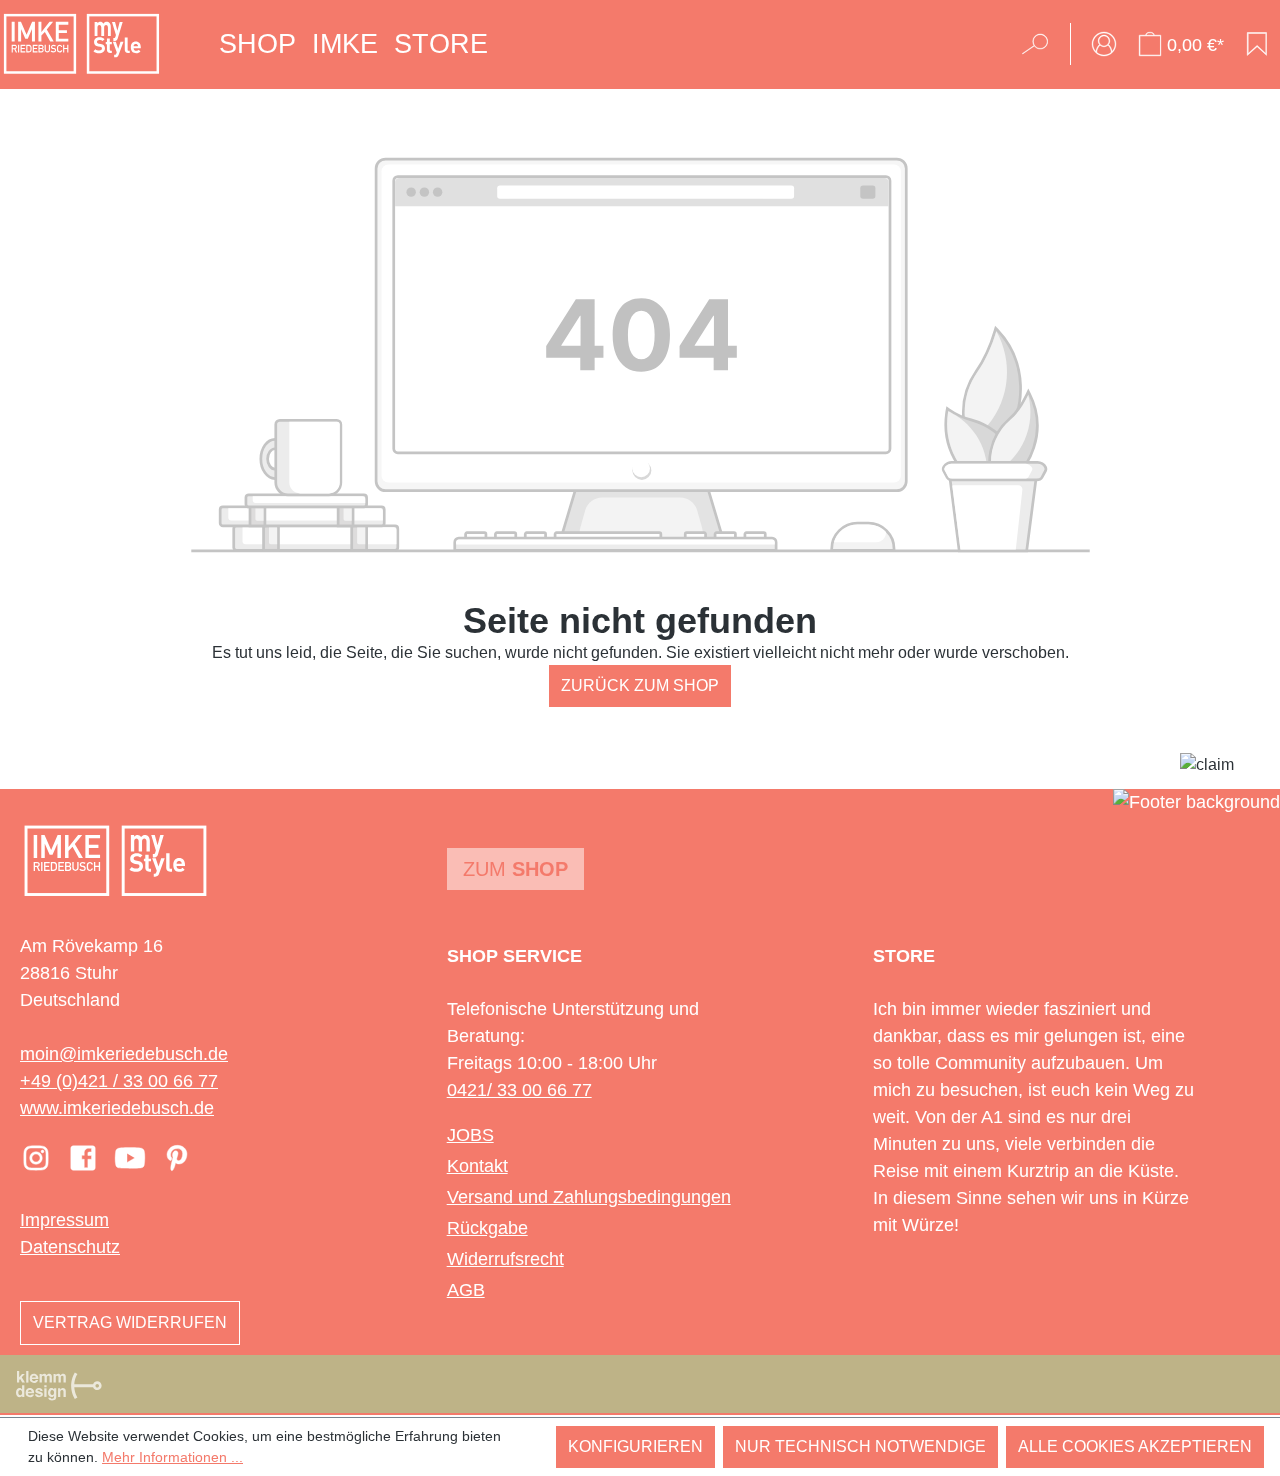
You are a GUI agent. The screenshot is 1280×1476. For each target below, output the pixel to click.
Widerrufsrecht (505, 1259)
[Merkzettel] (1257, 44)
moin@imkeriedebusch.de (124, 1054)
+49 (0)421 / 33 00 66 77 (119, 1081)
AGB (466, 1290)
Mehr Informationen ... (172, 1457)
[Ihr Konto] (1104, 44)
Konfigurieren (635, 1446)
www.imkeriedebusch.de (117, 1108)
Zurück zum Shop (640, 685)
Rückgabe (487, 1228)
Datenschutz (70, 1247)
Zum (515, 869)
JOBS (470, 1135)
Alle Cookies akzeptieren (1135, 1446)
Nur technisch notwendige (860, 1446)
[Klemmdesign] (59, 1385)
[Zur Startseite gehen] (81, 44)
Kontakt (477, 1166)
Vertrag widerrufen (130, 1322)
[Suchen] (1041, 44)
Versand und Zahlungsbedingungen (589, 1197)
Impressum (64, 1220)
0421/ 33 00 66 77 (519, 1090)
